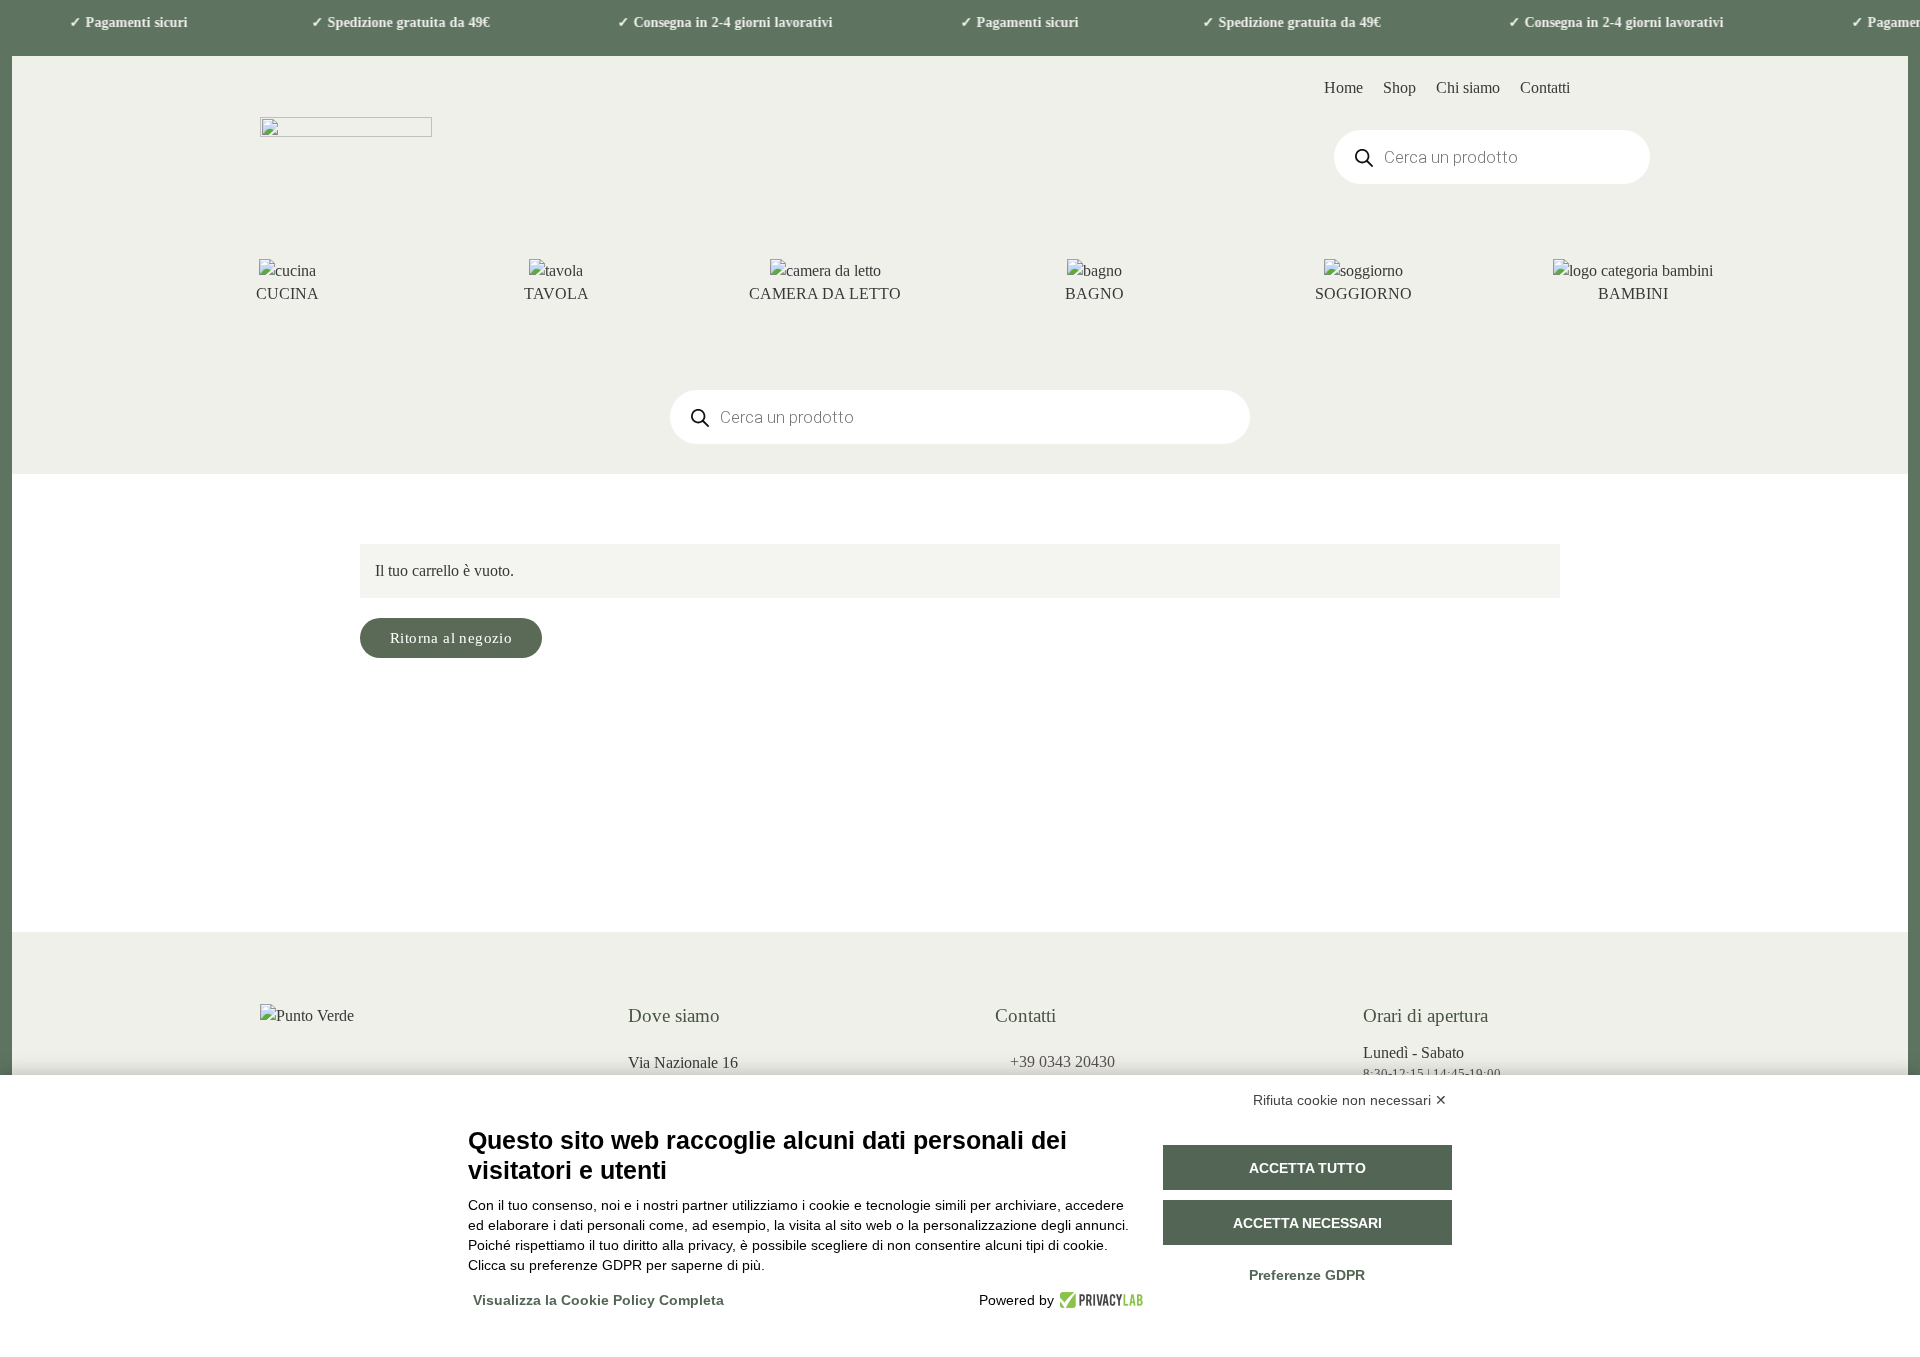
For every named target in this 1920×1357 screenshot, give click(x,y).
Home (1343, 87)
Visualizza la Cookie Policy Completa (598, 1300)
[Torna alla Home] (346, 157)
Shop (1399, 87)
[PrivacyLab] (1098, 1300)
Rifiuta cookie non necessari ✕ (1350, 1100)
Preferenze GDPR (1307, 1275)
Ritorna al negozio (451, 638)
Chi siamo (1468, 87)
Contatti (1545, 87)
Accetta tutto (1307, 1168)
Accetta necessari (1307, 1223)
